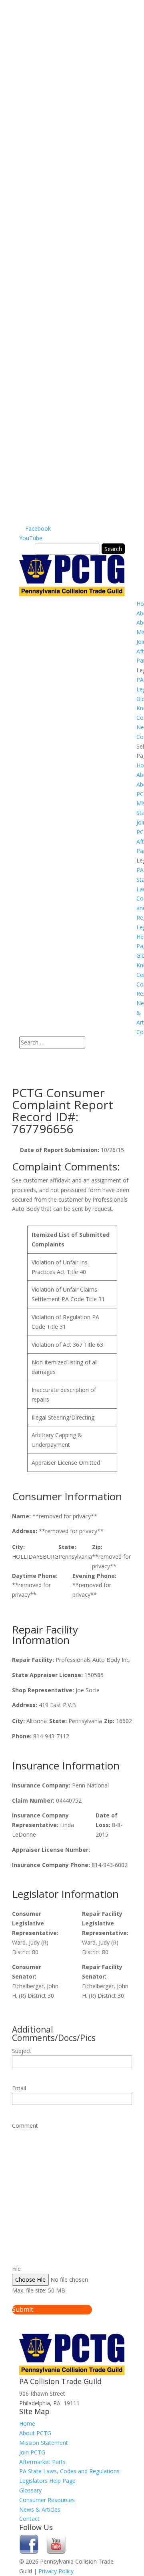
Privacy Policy (56, 2571)
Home (27, 2423)
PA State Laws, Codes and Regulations (69, 2471)
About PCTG (35, 2433)
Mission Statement (44, 2443)
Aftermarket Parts (42, 2462)
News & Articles (40, 2509)
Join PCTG (32, 2452)
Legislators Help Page (47, 2481)
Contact (29, 2519)
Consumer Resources (47, 2500)
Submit (23, 2309)
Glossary (30, 2490)
